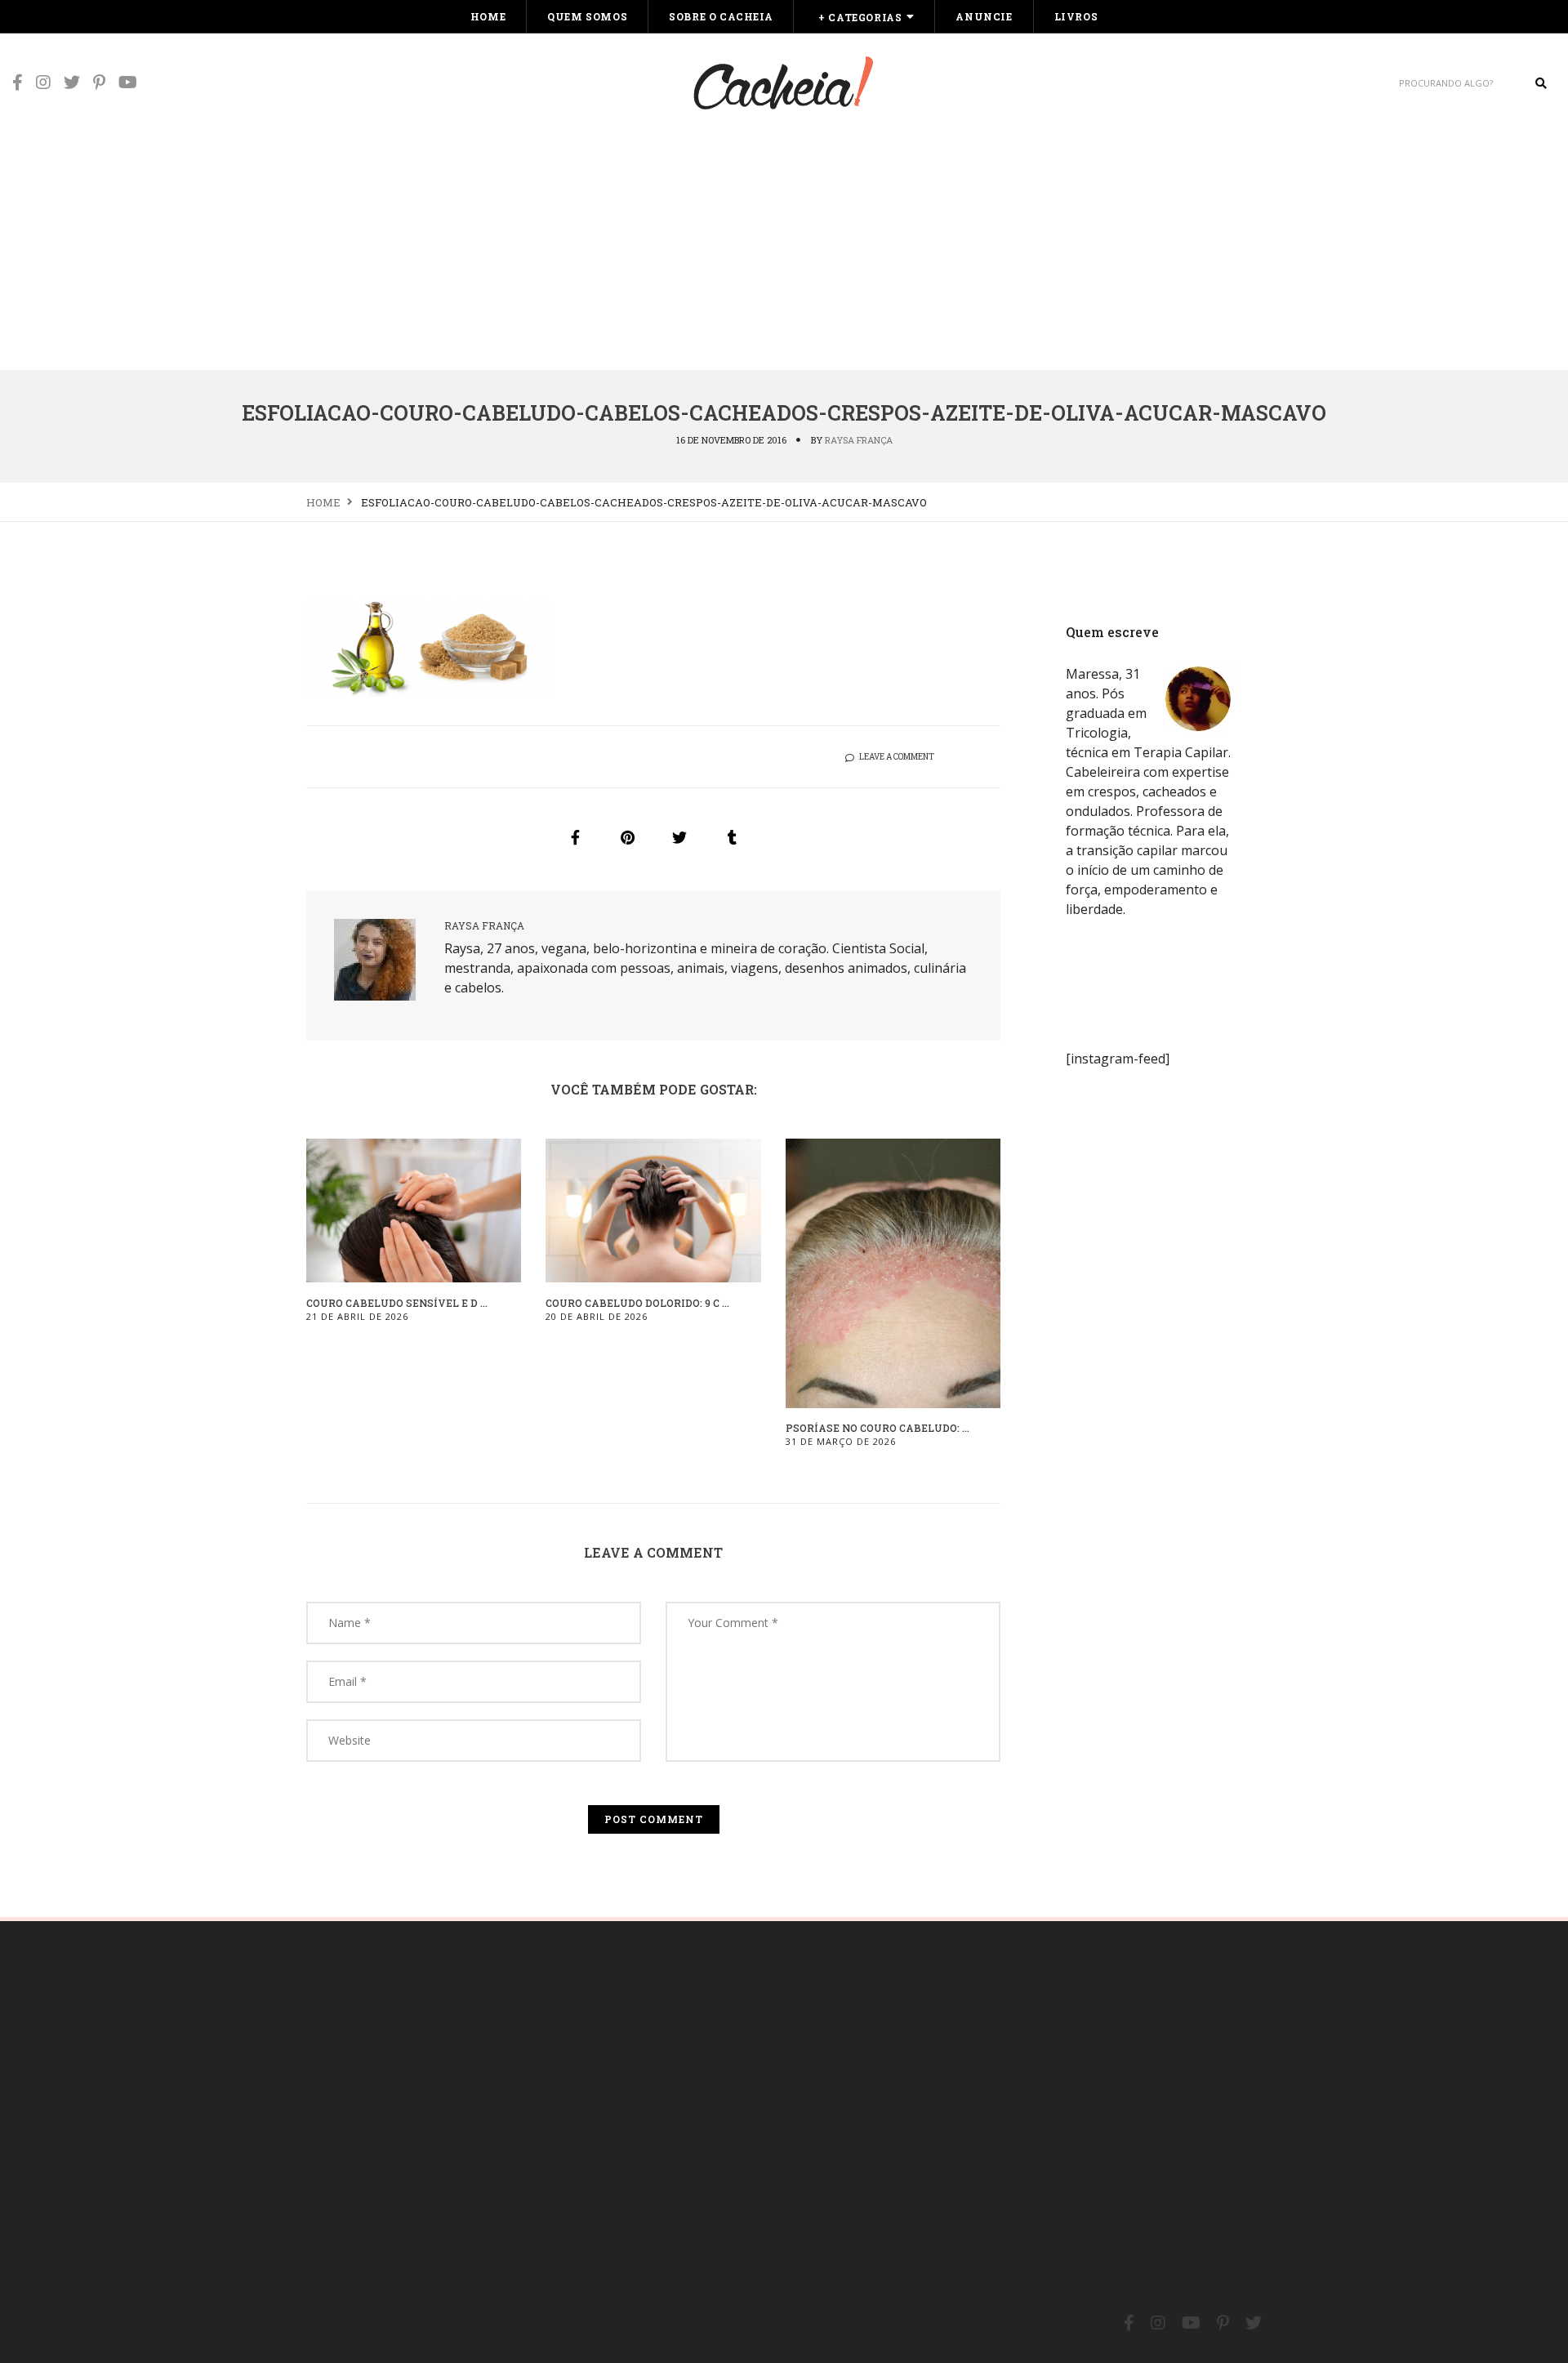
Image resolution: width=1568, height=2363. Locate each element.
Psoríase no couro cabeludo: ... (878, 1428)
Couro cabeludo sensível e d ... (397, 1303)
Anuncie (984, 16)
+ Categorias (860, 17)
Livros (1076, 16)
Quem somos (587, 16)
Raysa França (859, 440)
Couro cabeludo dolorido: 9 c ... (637, 1303)
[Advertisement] (784, 247)
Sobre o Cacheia (721, 16)
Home (488, 16)
